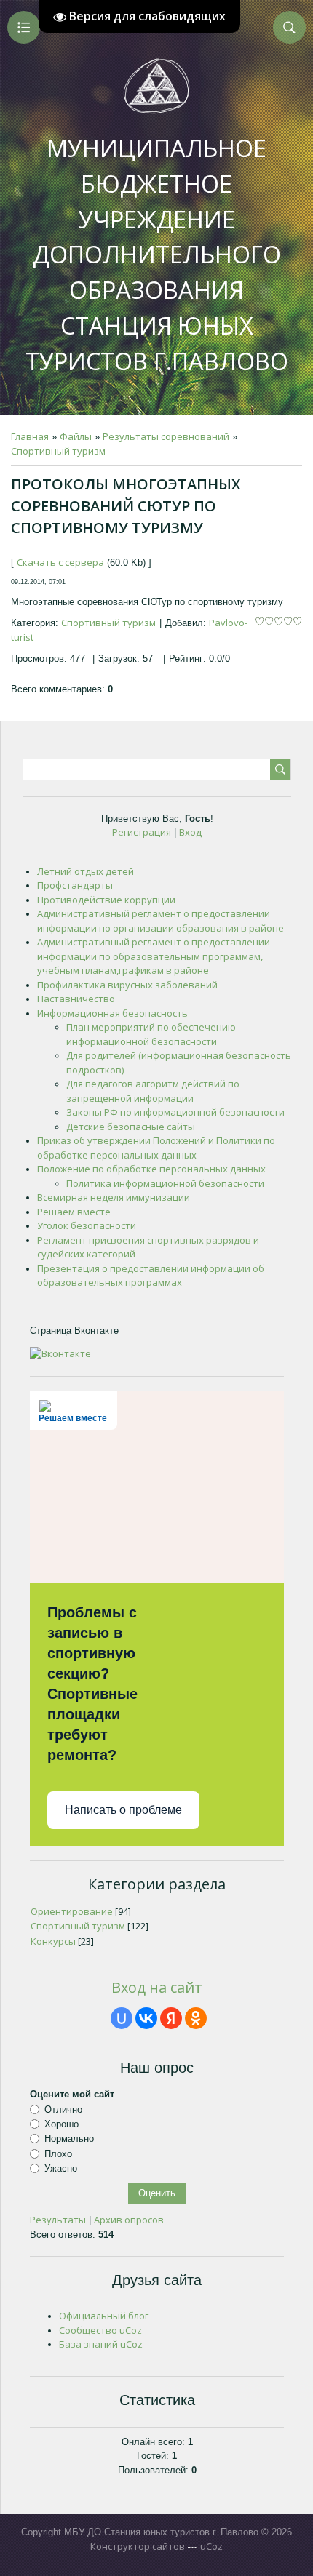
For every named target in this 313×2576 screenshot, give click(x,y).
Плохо (58, 2153)
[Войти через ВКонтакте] (146, 2018)
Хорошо (62, 2124)
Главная (30, 436)
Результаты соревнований (166, 436)
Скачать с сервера (60, 562)
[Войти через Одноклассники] (196, 2018)
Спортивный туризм (58, 451)
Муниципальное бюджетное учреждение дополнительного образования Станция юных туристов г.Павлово (157, 255)
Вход (190, 832)
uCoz (211, 2546)
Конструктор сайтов (138, 2546)
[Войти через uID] (122, 2018)
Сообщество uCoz (100, 2330)
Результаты (58, 2220)
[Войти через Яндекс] (171, 2018)
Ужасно (61, 2168)
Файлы (76, 436)
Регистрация (142, 832)
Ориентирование (72, 1911)
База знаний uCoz (101, 2344)
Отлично (63, 2109)
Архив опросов (129, 2220)
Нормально (69, 2139)
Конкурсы (53, 1941)
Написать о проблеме (123, 1810)
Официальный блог (104, 2316)
